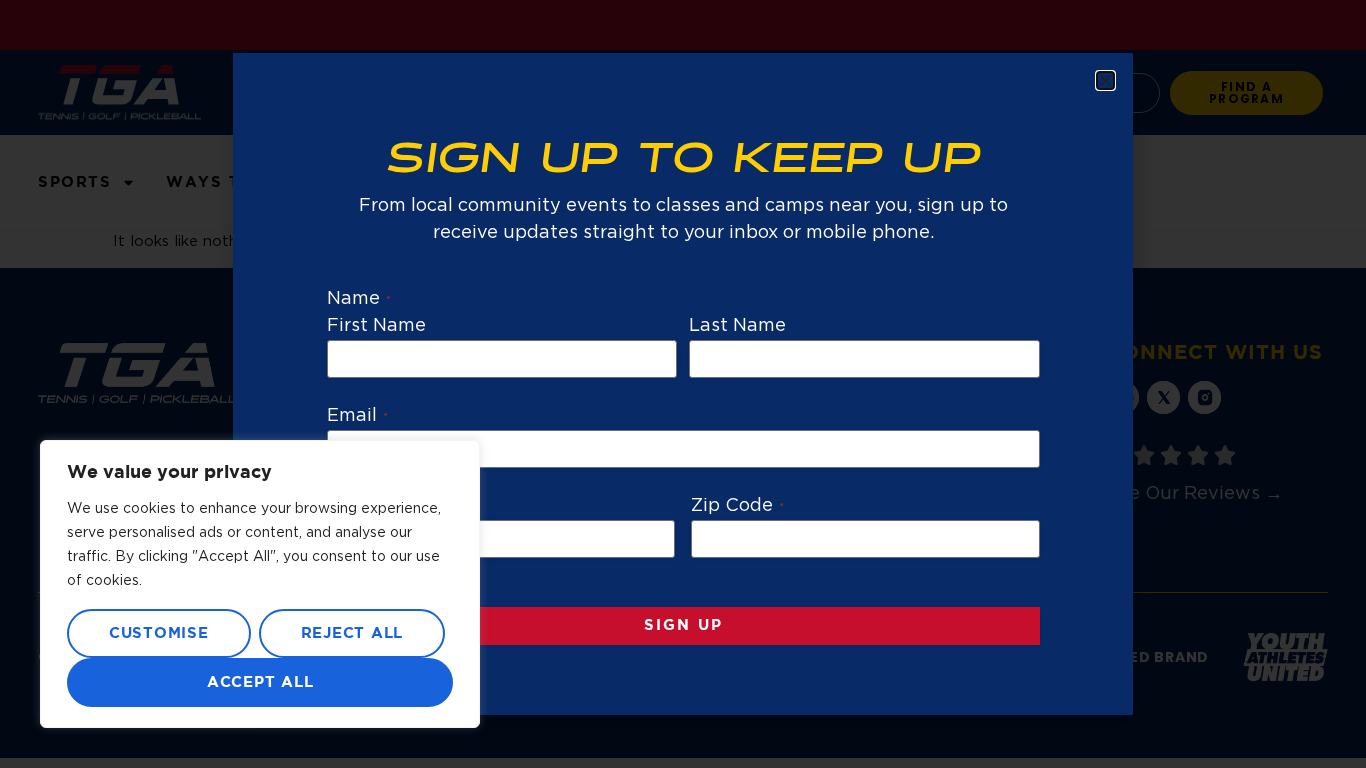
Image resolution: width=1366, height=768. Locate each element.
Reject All (352, 633)
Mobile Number (402, 506)
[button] (1105, 80)
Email (357, 416)
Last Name (737, 326)
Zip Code (737, 506)
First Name (377, 326)
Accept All (260, 682)
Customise (159, 633)
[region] (260, 584)
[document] (683, 384)
